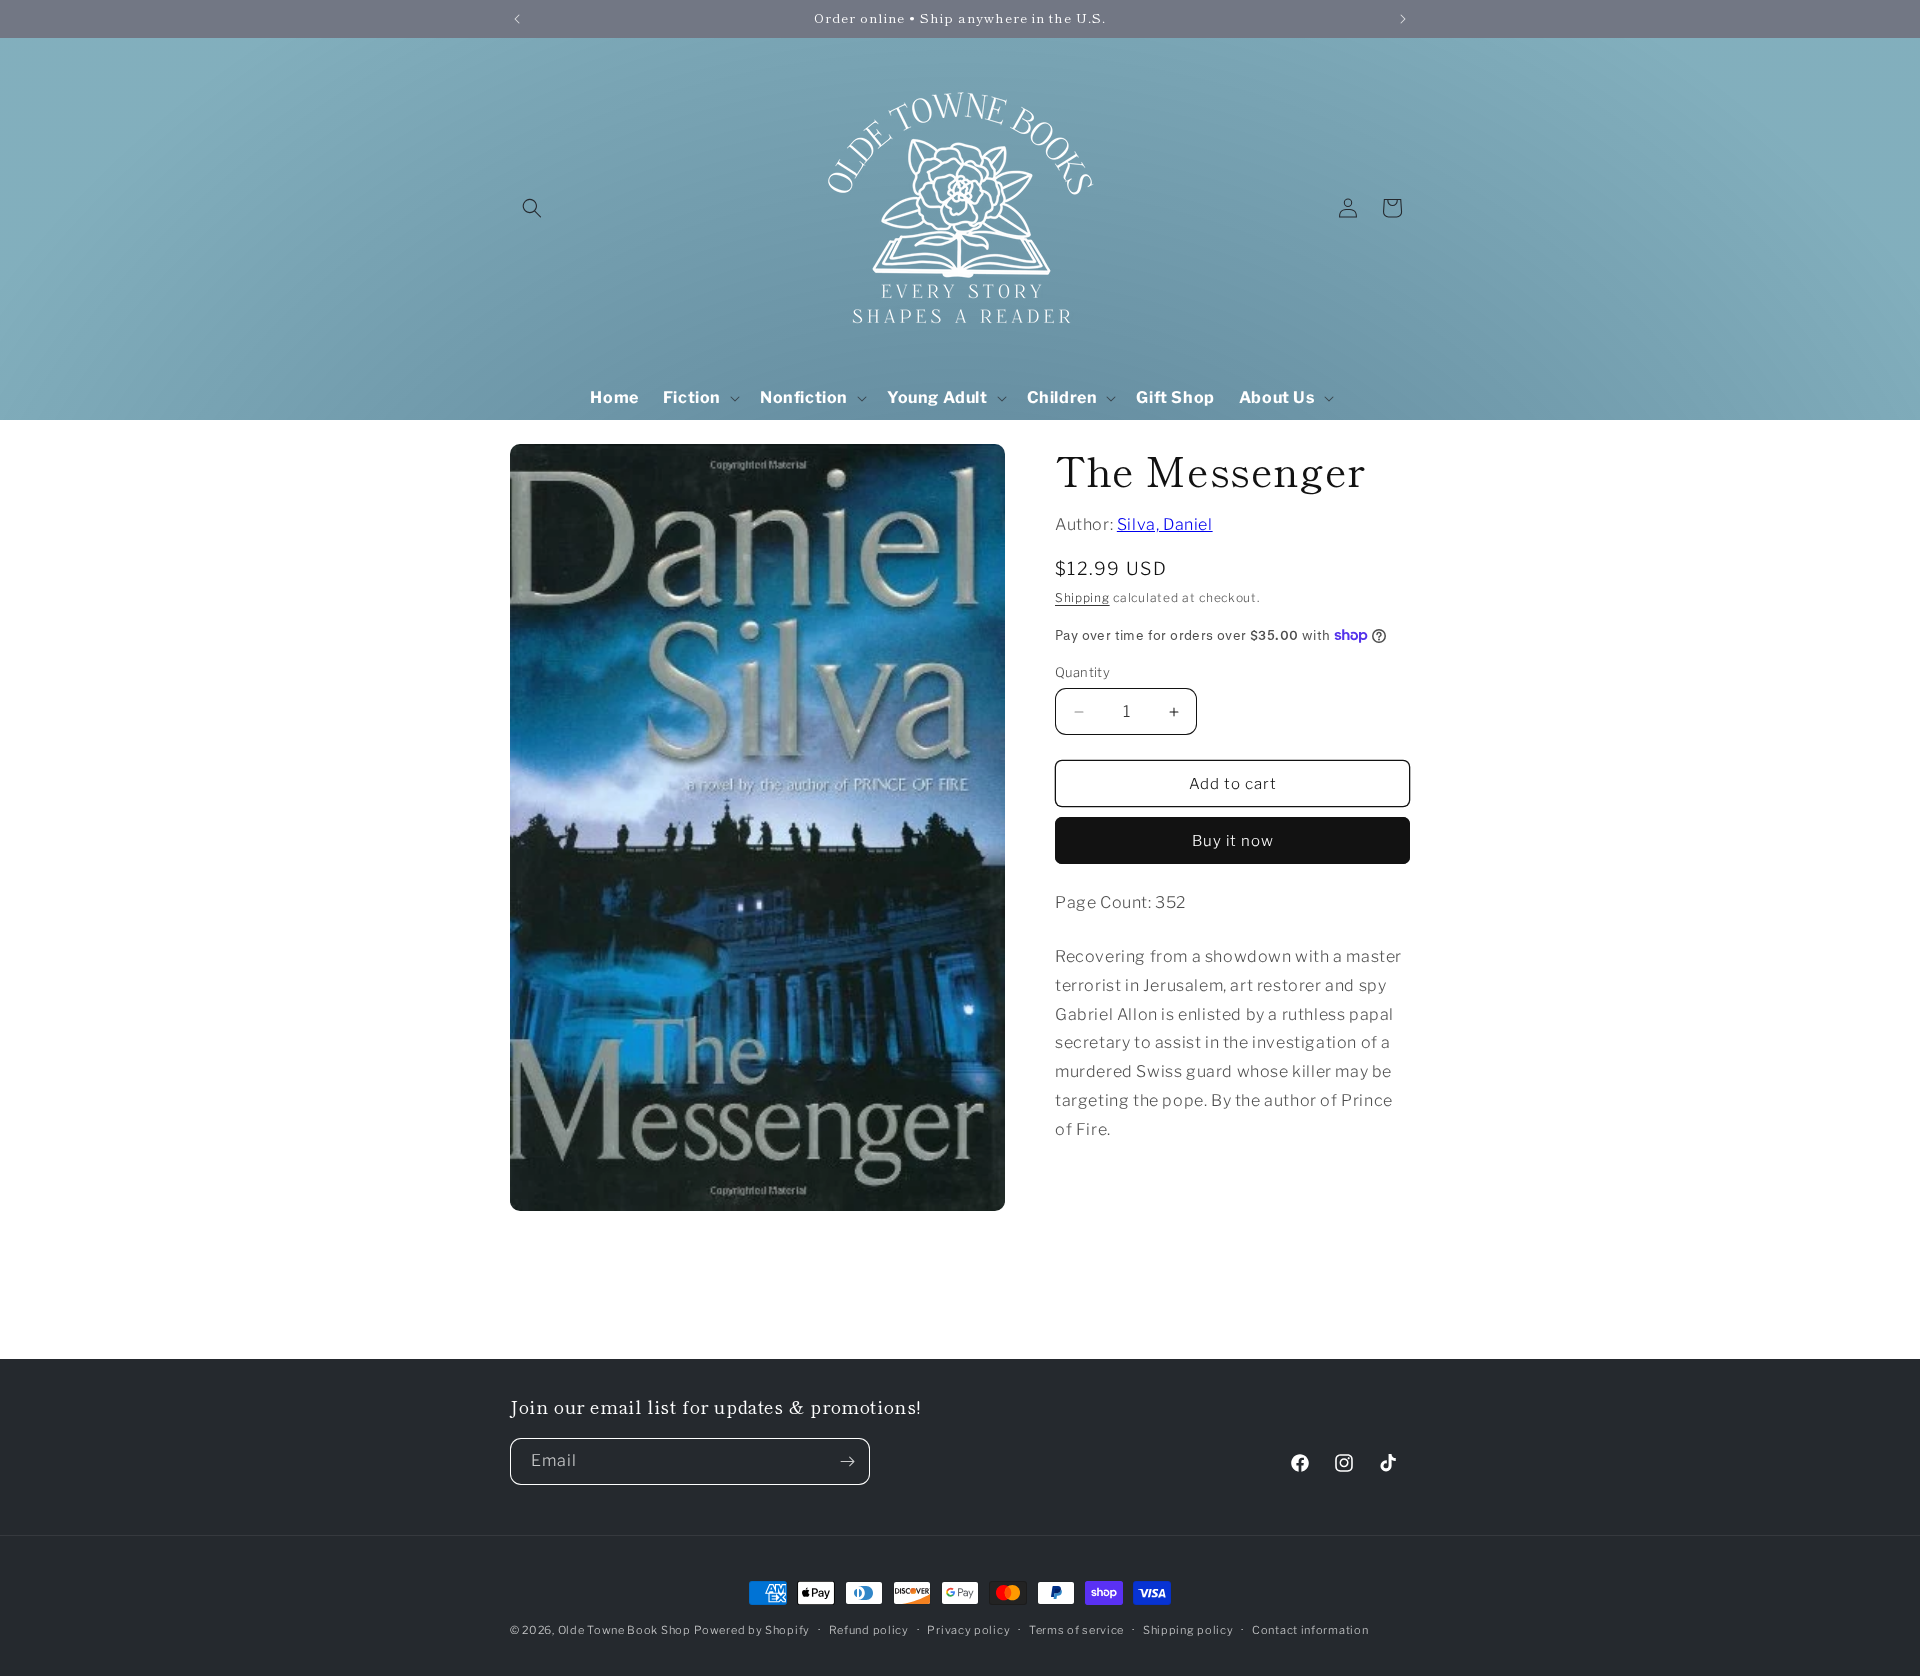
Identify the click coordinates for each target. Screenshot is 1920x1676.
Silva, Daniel (1165, 524)
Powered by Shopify (752, 1630)
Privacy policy (968, 1630)
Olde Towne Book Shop (624, 1630)
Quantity (1082, 672)
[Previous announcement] (517, 19)
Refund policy (869, 1630)
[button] (532, 208)
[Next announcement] (1403, 19)
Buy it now (1233, 841)
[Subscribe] (847, 1461)
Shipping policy (1188, 1630)
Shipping (1082, 597)
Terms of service (1076, 1630)
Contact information (1310, 1630)
